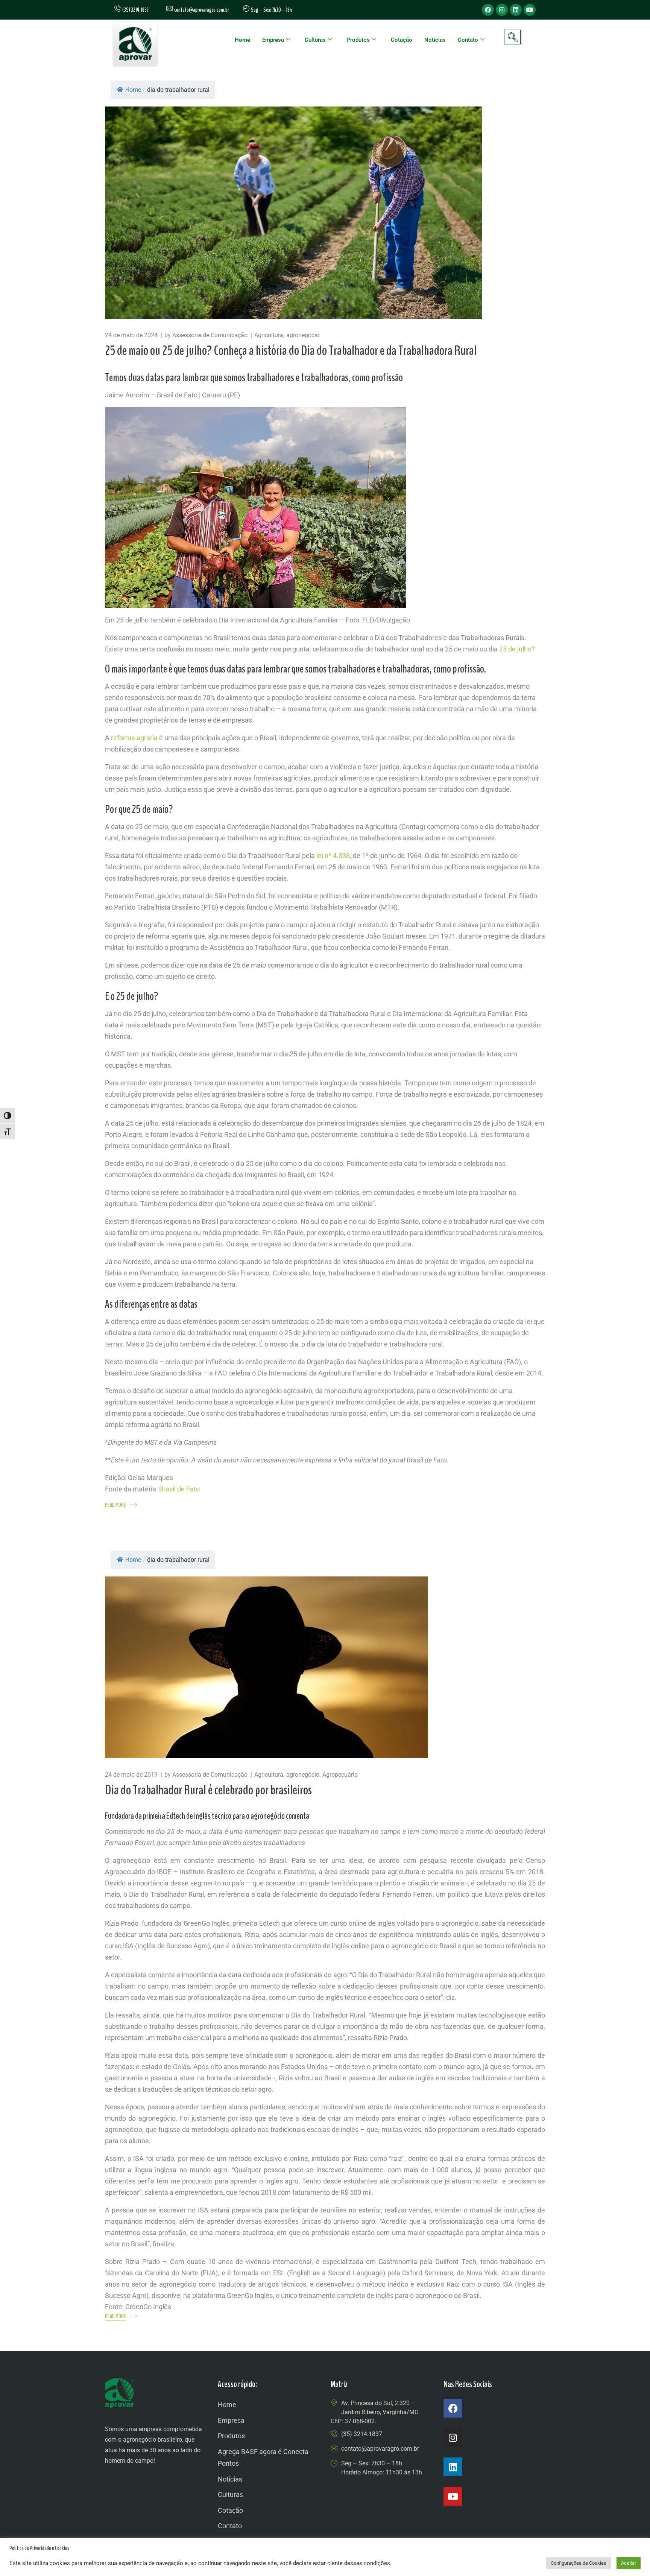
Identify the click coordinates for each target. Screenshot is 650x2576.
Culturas (315, 40)
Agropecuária (340, 1775)
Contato (468, 40)
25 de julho (515, 649)
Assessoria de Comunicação (210, 335)
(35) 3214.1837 (362, 2434)
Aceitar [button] (629, 2563)
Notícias (435, 40)
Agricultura (269, 335)
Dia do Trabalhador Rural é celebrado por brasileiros (208, 1790)
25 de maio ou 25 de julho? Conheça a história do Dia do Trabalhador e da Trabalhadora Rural (291, 351)
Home (242, 40)
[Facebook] (488, 10)
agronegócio (303, 335)
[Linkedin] (516, 10)
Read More (115, 1505)
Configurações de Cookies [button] (579, 2563)
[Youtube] (530, 10)
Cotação (402, 40)
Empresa (273, 40)
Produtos (358, 40)
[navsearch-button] (513, 37)
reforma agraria (134, 738)
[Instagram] (502, 10)
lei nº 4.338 (333, 856)
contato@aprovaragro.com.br (201, 10)
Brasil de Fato (179, 1489)
